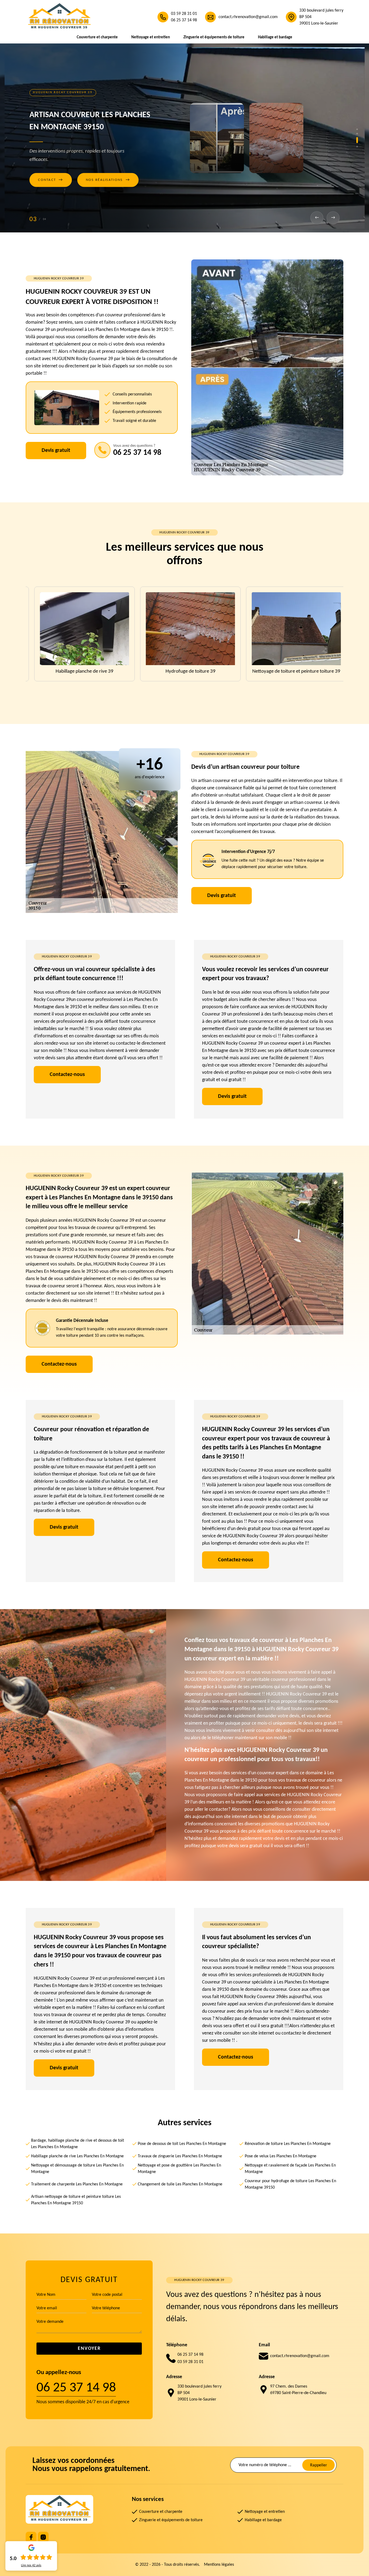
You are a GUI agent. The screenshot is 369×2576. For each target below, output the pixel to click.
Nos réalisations (108, 182)
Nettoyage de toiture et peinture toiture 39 (185, 671)
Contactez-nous (67, 1075)
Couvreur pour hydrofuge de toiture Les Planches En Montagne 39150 (290, 2184)
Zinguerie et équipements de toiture (214, 37)
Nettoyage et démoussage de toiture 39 (290, 671)
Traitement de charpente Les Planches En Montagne (77, 2184)
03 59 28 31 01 (184, 14)
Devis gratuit (56, 451)
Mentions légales (219, 2565)
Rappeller (319, 2465)
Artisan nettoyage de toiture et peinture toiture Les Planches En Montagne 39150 (76, 2200)
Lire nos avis (31, 2565)
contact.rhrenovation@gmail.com (248, 17)
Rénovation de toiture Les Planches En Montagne (288, 2144)
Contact (51, 182)
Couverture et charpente (97, 37)
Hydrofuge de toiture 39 (79, 671)
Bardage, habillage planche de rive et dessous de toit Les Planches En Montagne (78, 2144)
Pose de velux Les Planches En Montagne (281, 2156)
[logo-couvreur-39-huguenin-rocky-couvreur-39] (59, 17)
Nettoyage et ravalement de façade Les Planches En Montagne (290, 2169)
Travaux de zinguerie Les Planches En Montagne (180, 2156)
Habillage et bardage (275, 37)
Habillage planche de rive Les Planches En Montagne (77, 2156)
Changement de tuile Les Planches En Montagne (180, 2184)
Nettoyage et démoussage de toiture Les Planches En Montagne (77, 2169)
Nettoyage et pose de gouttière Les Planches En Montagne (179, 2169)
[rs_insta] (43, 2537)
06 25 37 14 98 (184, 20)
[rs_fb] (31, 2537)
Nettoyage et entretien (151, 37)
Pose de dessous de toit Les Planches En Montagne (182, 2144)
